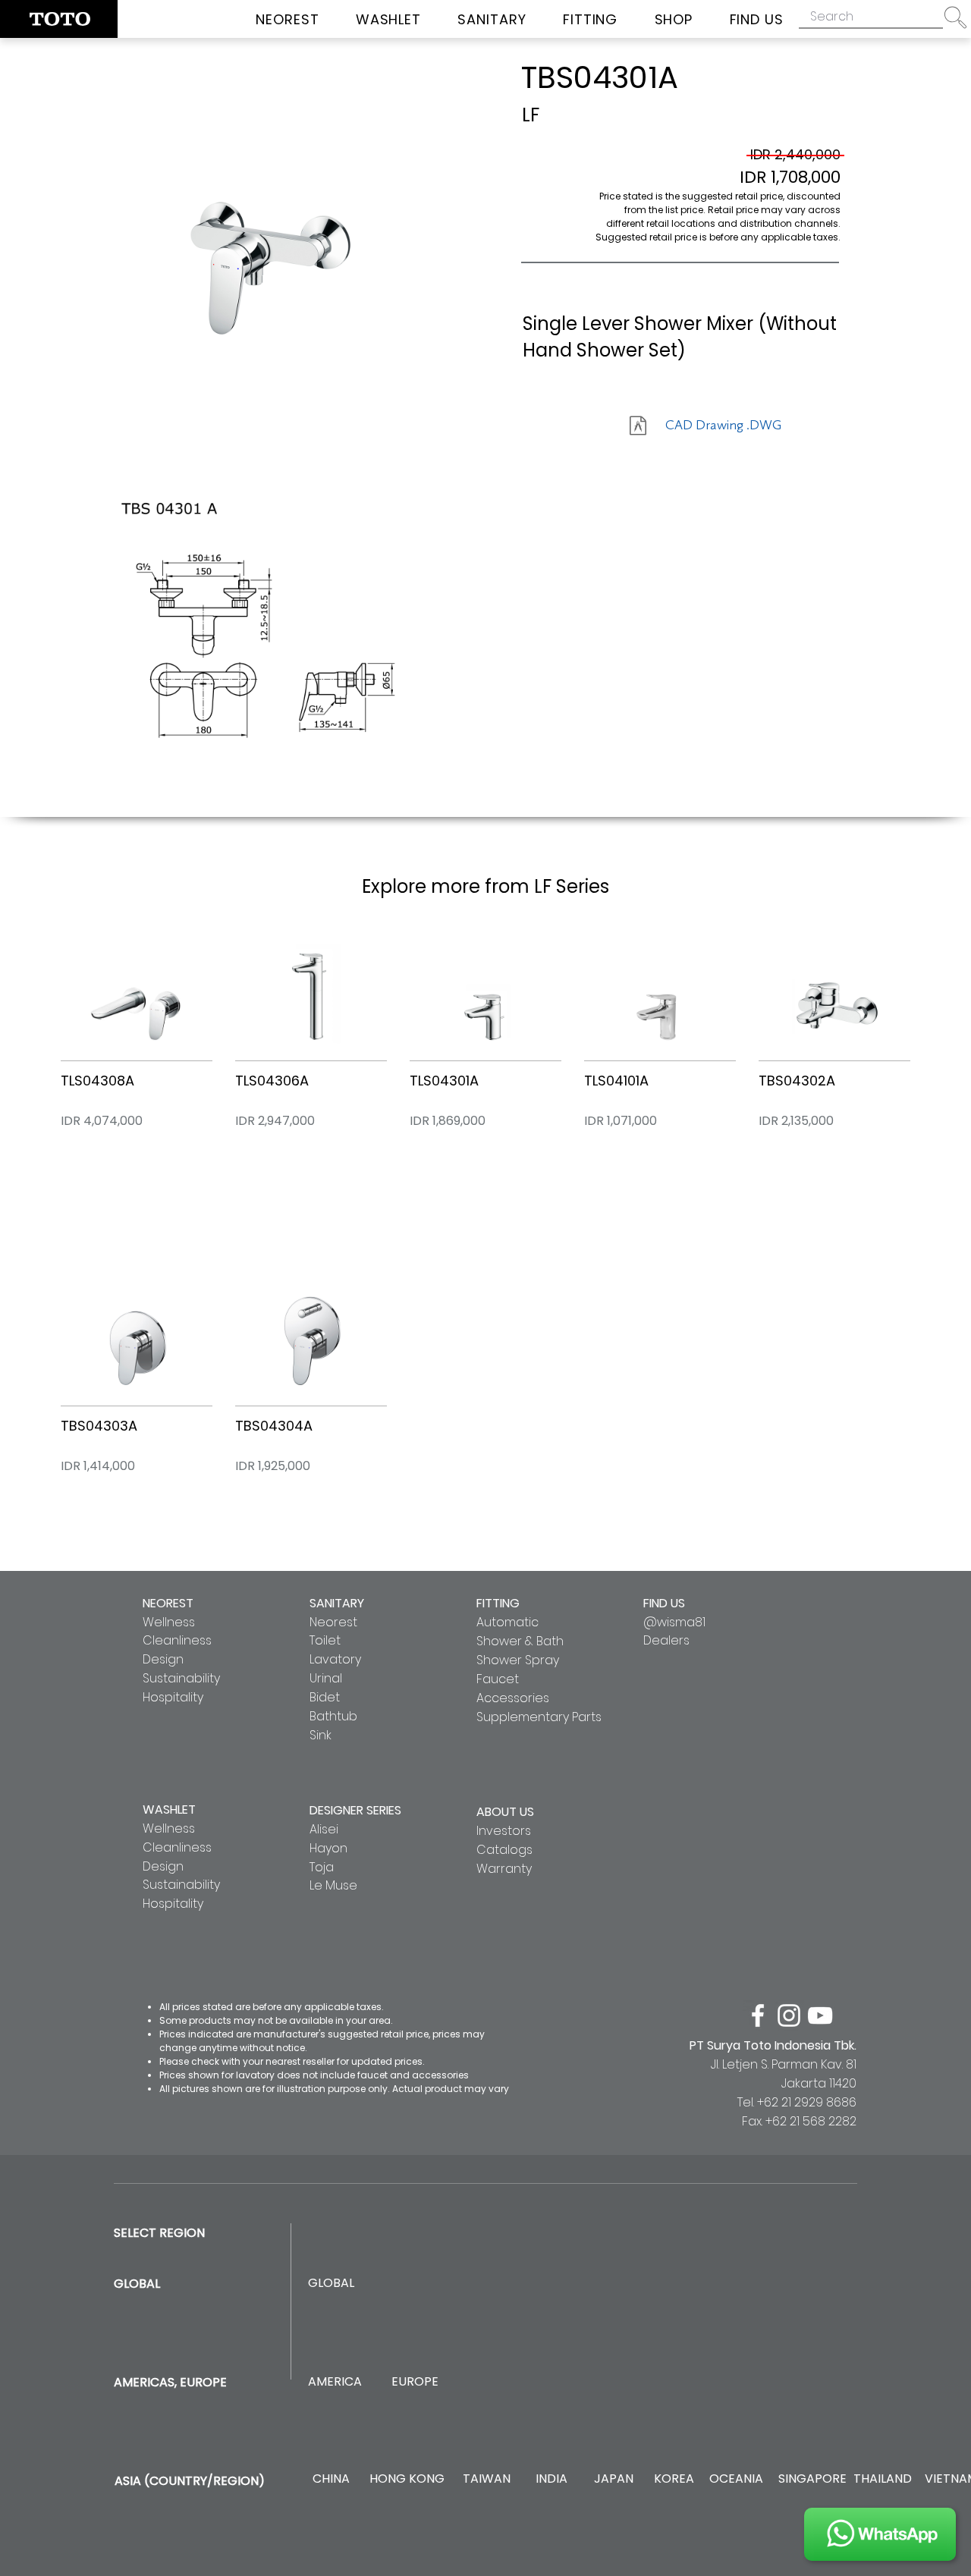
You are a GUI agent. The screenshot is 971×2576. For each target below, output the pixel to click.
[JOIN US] (880, 2534)
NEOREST (168, 1603)
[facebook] (758, 2015)
